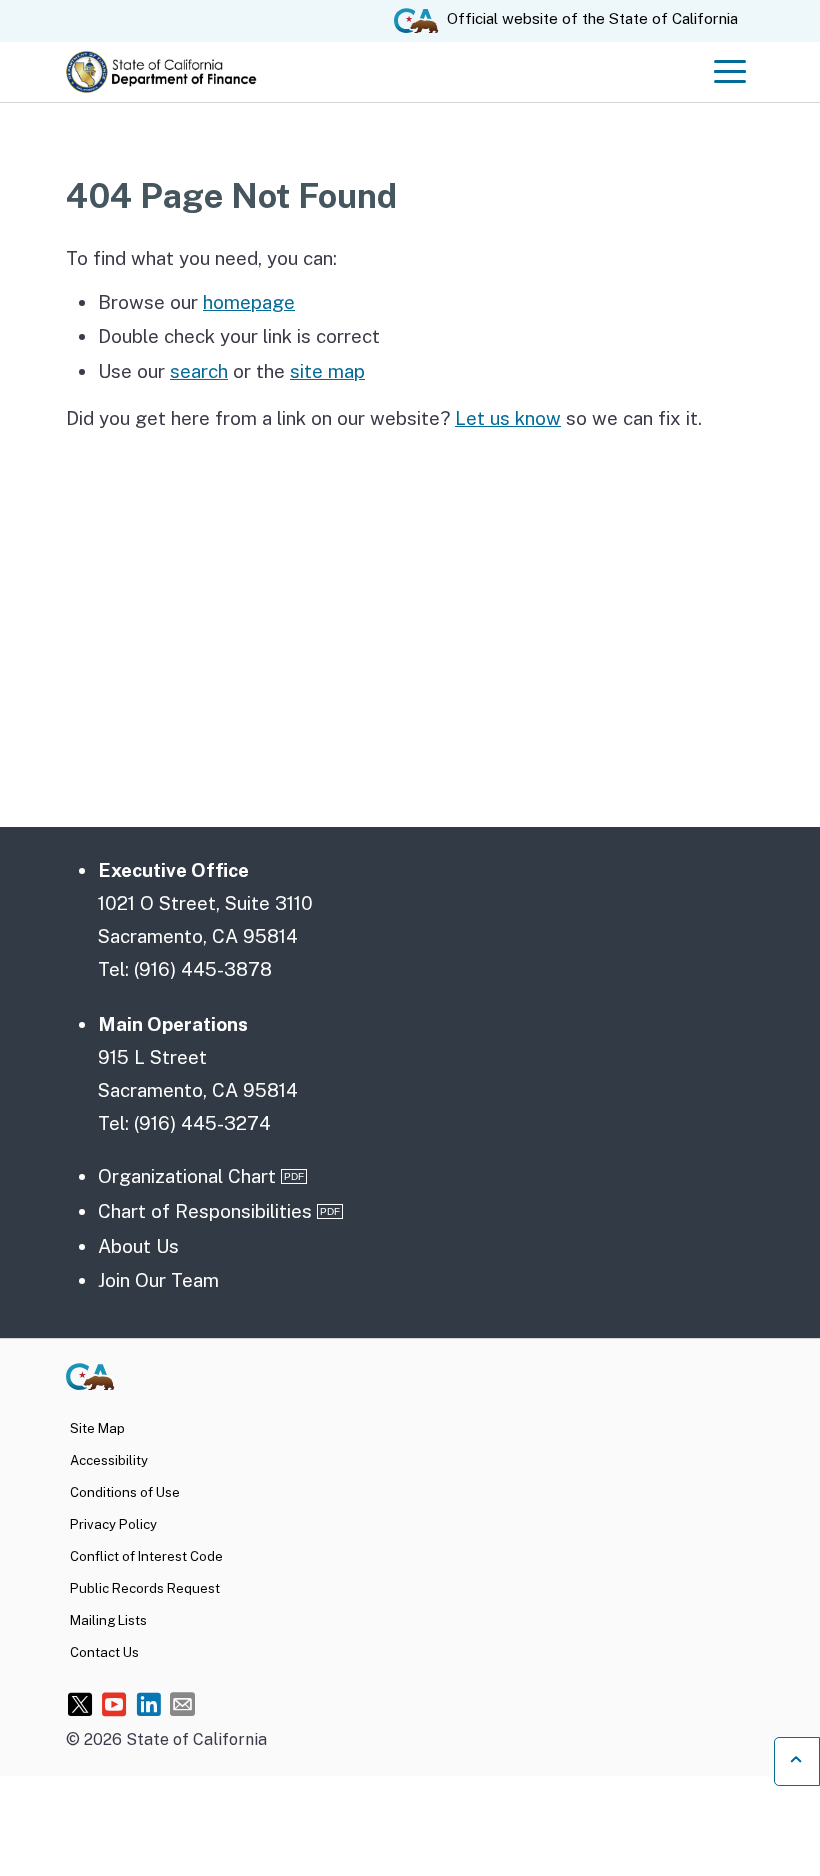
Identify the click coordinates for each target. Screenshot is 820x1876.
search (199, 371)
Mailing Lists (108, 1620)
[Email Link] (182, 1703)
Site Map (97, 1428)
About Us (138, 1246)
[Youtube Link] (114, 1703)
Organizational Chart (187, 1176)
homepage (249, 302)
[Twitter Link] (80, 1703)
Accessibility (109, 1460)
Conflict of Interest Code (146, 1556)
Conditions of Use (125, 1492)
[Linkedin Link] (148, 1703)
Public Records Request (145, 1588)
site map (327, 371)
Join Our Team (158, 1280)
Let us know (508, 418)
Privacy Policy (113, 1524)
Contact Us (104, 1652)
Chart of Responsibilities (205, 1211)
